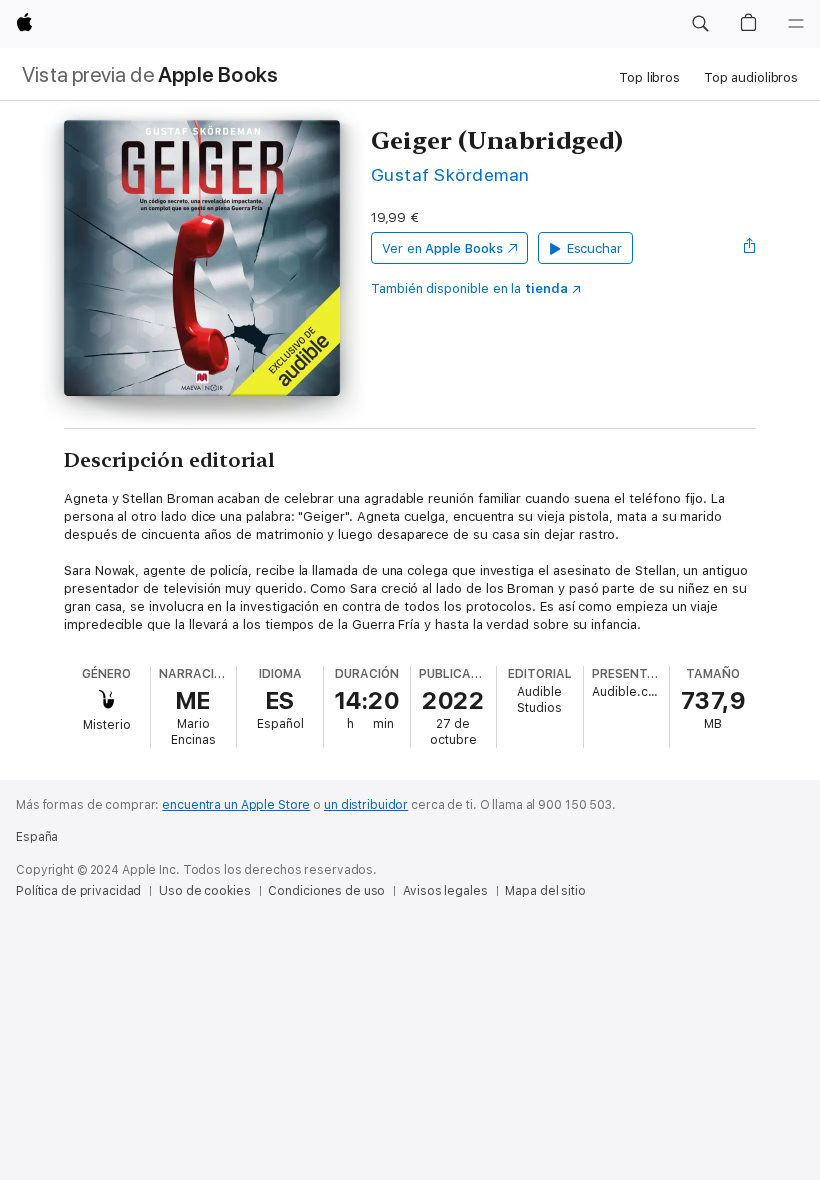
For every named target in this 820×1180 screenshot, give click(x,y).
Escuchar (594, 248)
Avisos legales (445, 891)
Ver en (442, 248)
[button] (700, 24)
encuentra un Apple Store (236, 805)
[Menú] (796, 24)
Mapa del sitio (545, 891)
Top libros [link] (649, 77)
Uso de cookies (204, 891)
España (37, 837)
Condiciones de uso (326, 891)
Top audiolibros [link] (751, 77)
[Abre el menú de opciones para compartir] (750, 248)
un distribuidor (366, 805)
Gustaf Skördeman (450, 174)
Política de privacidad (78, 891)
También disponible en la (469, 288)
